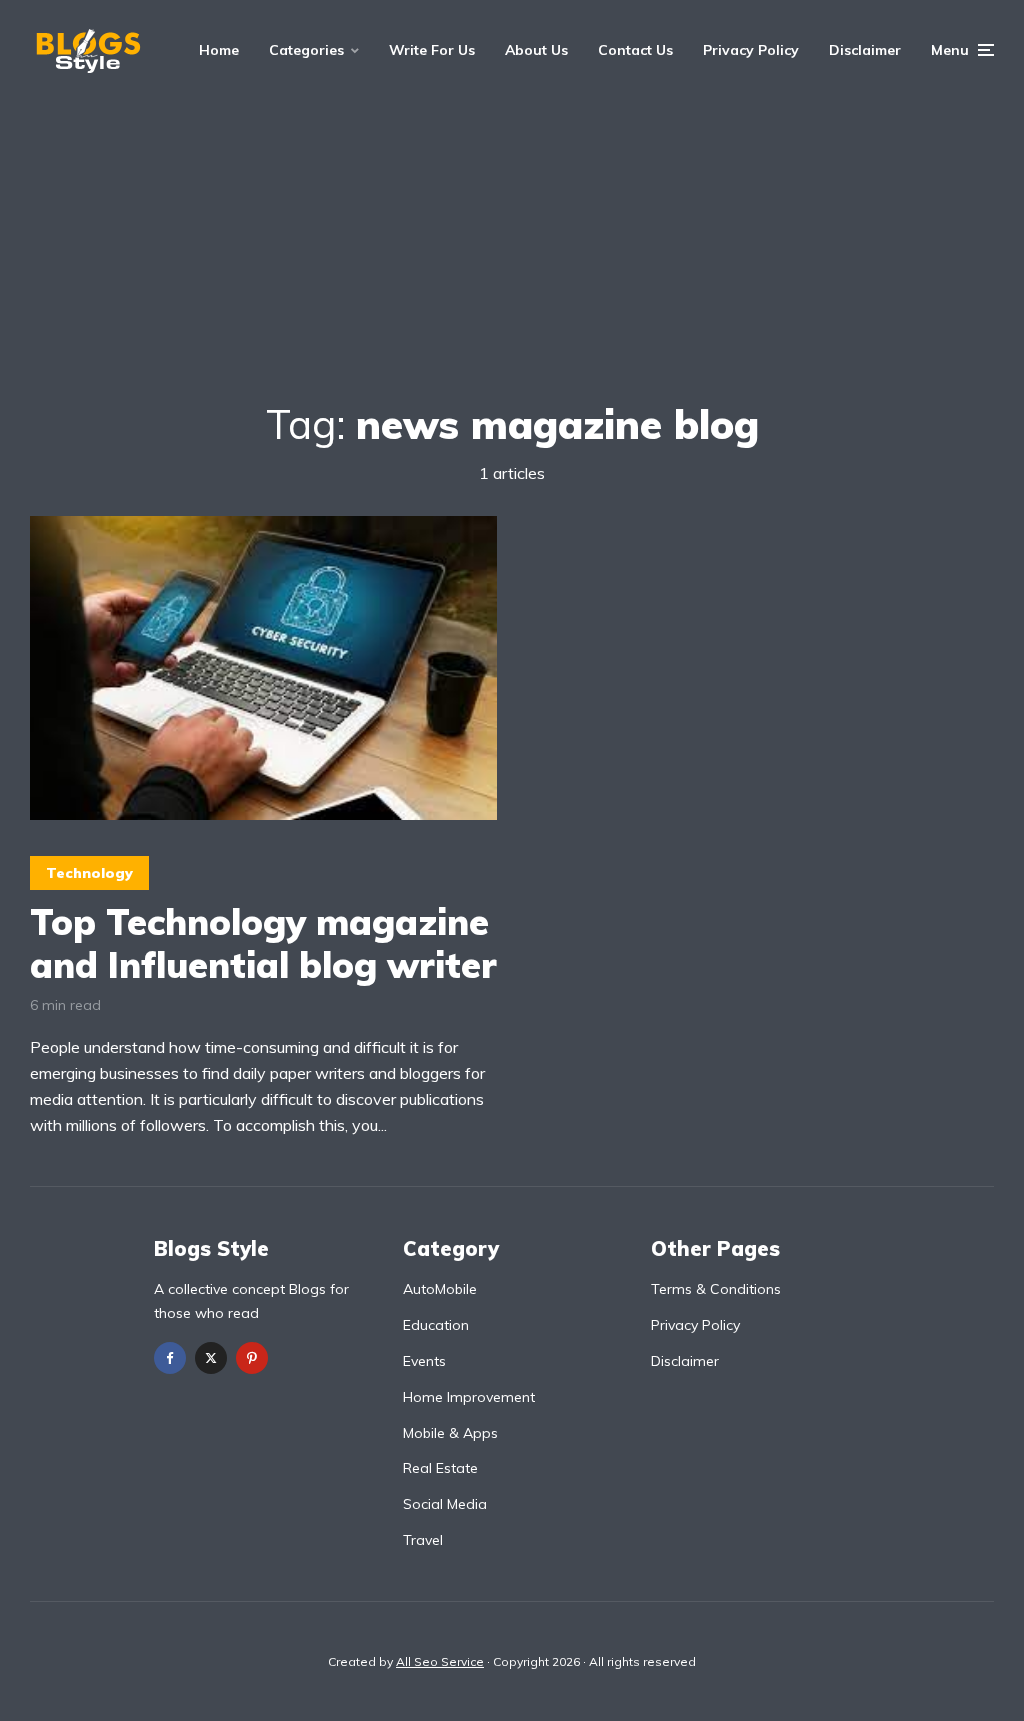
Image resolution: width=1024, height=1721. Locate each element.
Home (219, 50)
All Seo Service (440, 1661)
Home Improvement (469, 1397)
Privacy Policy (751, 50)
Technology (89, 873)
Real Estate (440, 1468)
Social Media (445, 1504)
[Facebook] (170, 1358)
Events (424, 1361)
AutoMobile (440, 1289)
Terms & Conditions (716, 1289)
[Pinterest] (252, 1358)
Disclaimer (865, 50)
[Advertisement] (512, 250)
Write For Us (432, 50)
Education (436, 1325)
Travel (423, 1540)
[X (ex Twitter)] (211, 1358)
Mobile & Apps (450, 1433)
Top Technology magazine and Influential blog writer (263, 943)
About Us (536, 50)
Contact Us (635, 50)
